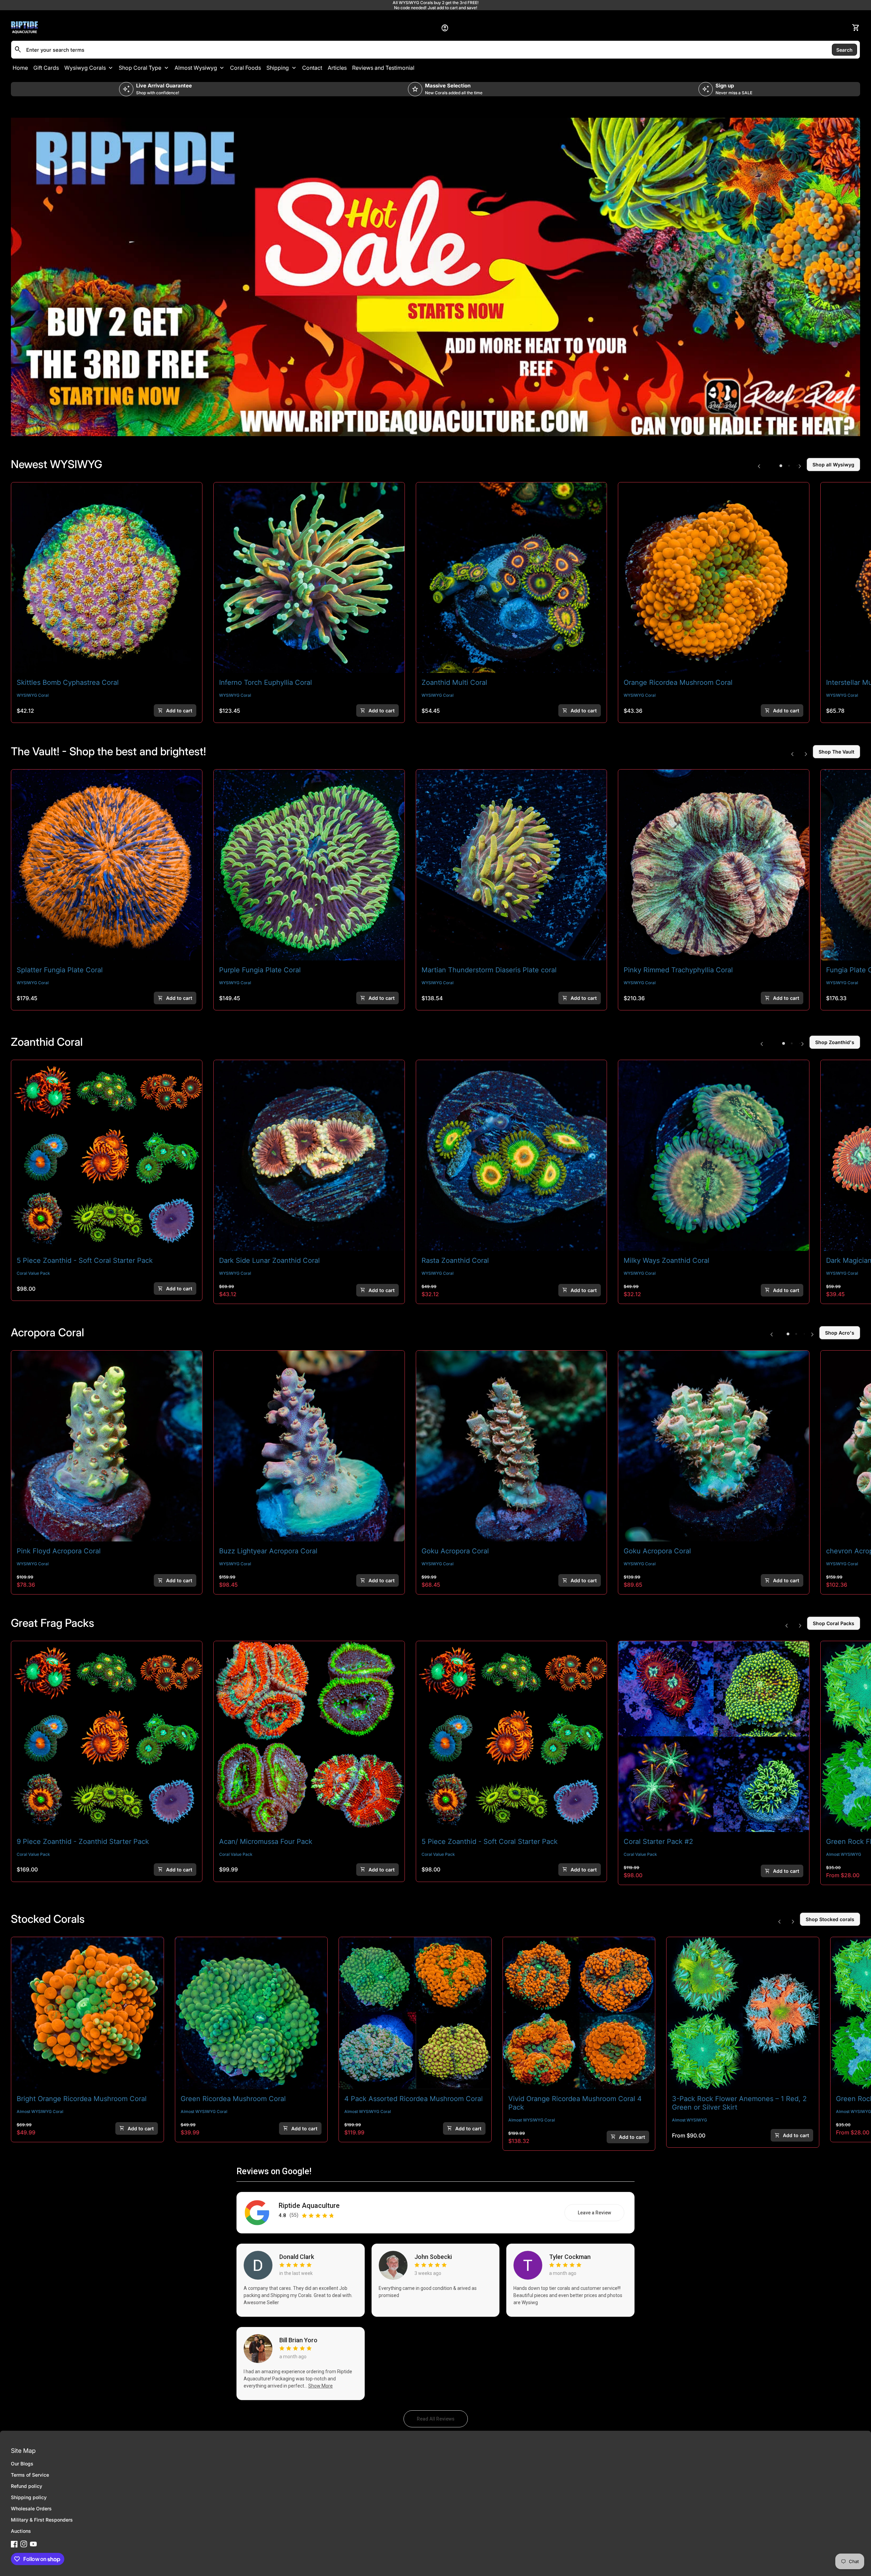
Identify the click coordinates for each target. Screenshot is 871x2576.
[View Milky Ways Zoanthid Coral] (714, 1155)
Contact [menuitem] (312, 68)
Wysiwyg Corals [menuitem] (85, 68)
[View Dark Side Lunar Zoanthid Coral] (309, 1155)
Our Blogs (22, 2464)
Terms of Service (30, 2475)
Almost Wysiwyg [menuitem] (196, 68)
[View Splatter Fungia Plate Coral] (107, 865)
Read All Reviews (442, 2421)
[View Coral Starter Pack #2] (714, 1737)
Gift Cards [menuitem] (46, 68)
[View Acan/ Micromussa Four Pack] (309, 1737)
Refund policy (27, 2486)
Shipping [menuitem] (278, 68)
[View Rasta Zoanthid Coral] (512, 1155)
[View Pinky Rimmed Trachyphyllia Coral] (714, 865)
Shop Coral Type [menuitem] (140, 68)
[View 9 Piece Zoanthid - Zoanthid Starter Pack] (107, 1737)
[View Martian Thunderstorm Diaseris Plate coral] (512, 865)
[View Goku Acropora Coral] (512, 1446)
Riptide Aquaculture (309, 2206)
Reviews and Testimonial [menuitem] (383, 68)
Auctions (21, 2531)
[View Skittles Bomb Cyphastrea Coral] (107, 578)
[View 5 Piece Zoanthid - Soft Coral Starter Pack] (107, 1155)
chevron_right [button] (800, 466)
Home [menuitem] (20, 68)
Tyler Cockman (570, 2257)
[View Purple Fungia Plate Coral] (309, 865)
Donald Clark (297, 2257)
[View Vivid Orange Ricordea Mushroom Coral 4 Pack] (579, 2013)
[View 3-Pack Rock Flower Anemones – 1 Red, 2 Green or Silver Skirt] (743, 2013)
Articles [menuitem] (337, 68)
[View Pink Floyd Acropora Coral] (107, 1446)
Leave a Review (601, 2214)
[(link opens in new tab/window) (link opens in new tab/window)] (435, 277)
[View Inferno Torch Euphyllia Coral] (309, 578)
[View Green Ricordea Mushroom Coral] (251, 2013)
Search (844, 49)
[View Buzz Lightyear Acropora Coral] (309, 1446)
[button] (781, 466)
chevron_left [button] (759, 466)
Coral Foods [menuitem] (245, 68)
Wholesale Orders (31, 2508)
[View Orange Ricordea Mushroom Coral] (714, 578)
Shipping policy (29, 2497)
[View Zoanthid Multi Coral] (512, 578)
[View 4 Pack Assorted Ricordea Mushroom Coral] (415, 2013)
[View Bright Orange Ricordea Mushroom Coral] (87, 2013)
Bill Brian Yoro (298, 2340)
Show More (321, 2386)
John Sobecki (433, 2257)
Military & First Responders (42, 2520)
